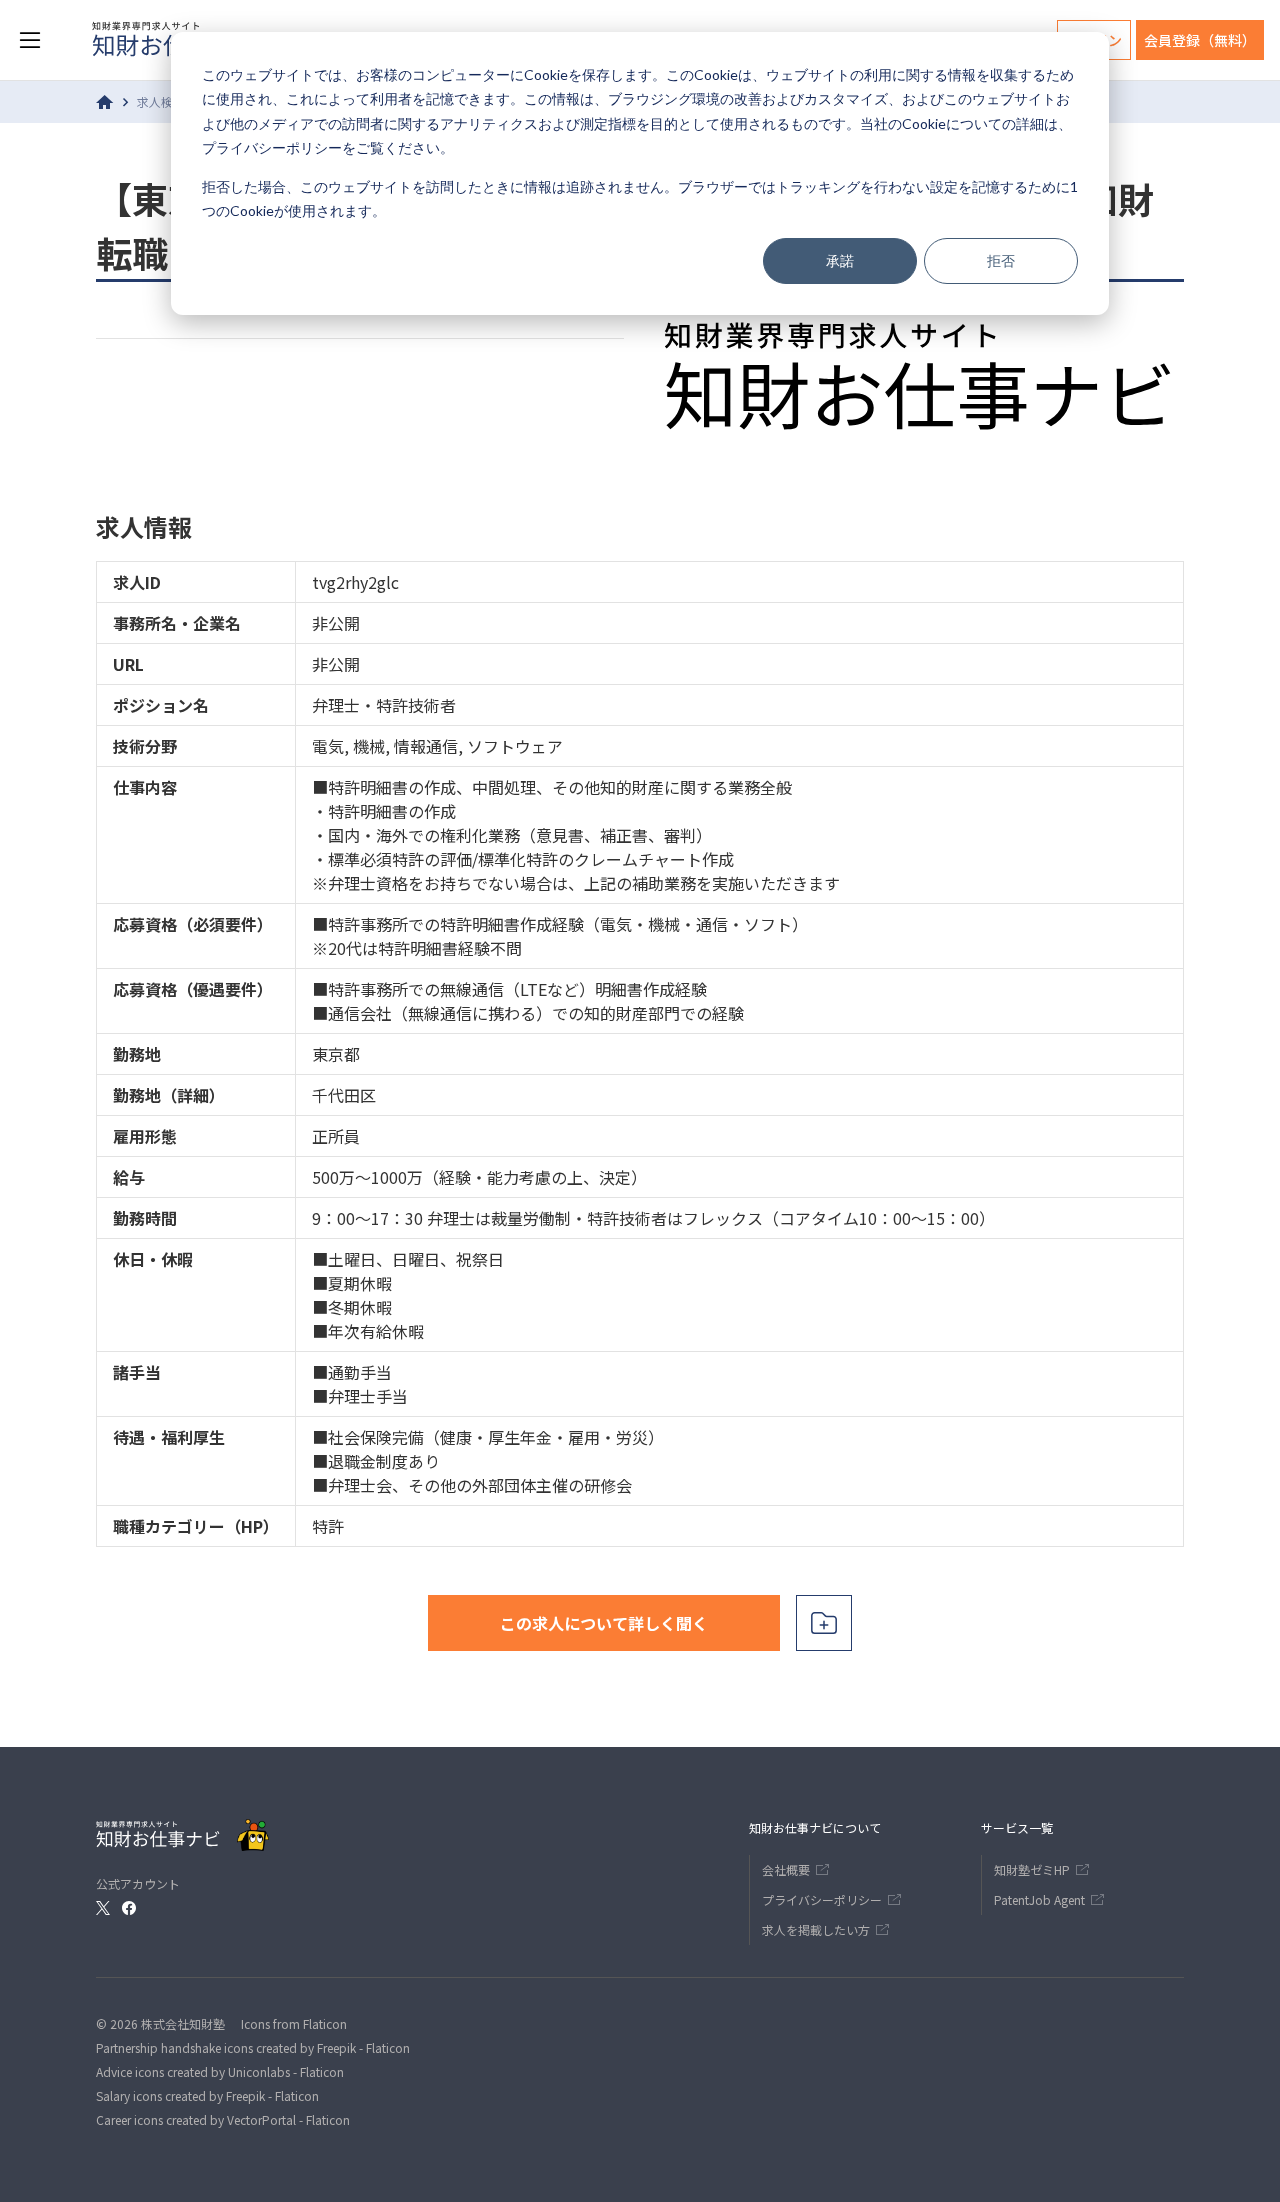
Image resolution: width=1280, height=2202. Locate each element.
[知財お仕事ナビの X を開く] (103, 1908)
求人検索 (161, 101)
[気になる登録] (824, 1623)
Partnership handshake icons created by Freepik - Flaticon (253, 2047)
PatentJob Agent (1039, 1899)
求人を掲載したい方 (816, 1929)
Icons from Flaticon (294, 2023)
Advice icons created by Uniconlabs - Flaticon (220, 2071)
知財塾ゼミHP (1032, 1869)
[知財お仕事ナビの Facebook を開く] (129, 1908)
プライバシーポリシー (272, 147)
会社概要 (786, 1869)
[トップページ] (105, 102)
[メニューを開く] (30, 40)
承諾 (840, 260)
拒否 (1001, 260)
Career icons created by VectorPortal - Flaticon (223, 2119)
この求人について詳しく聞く (604, 1623)
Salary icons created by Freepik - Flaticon (207, 2095)
